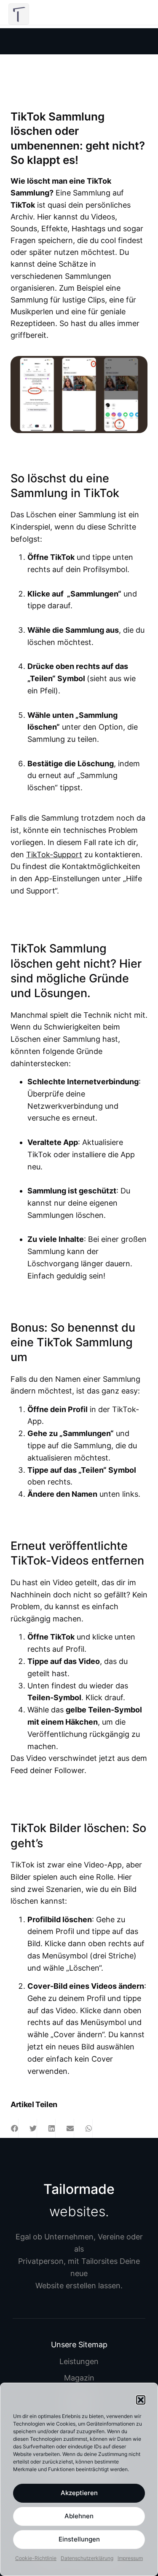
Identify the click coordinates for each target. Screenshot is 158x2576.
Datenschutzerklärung (87, 2558)
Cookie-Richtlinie (36, 2558)
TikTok (23, 205)
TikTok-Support (54, 855)
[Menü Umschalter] (133, 14)
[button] (141, 2400)
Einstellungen (79, 2539)
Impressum (130, 2558)
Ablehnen (79, 2516)
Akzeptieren (79, 2493)
